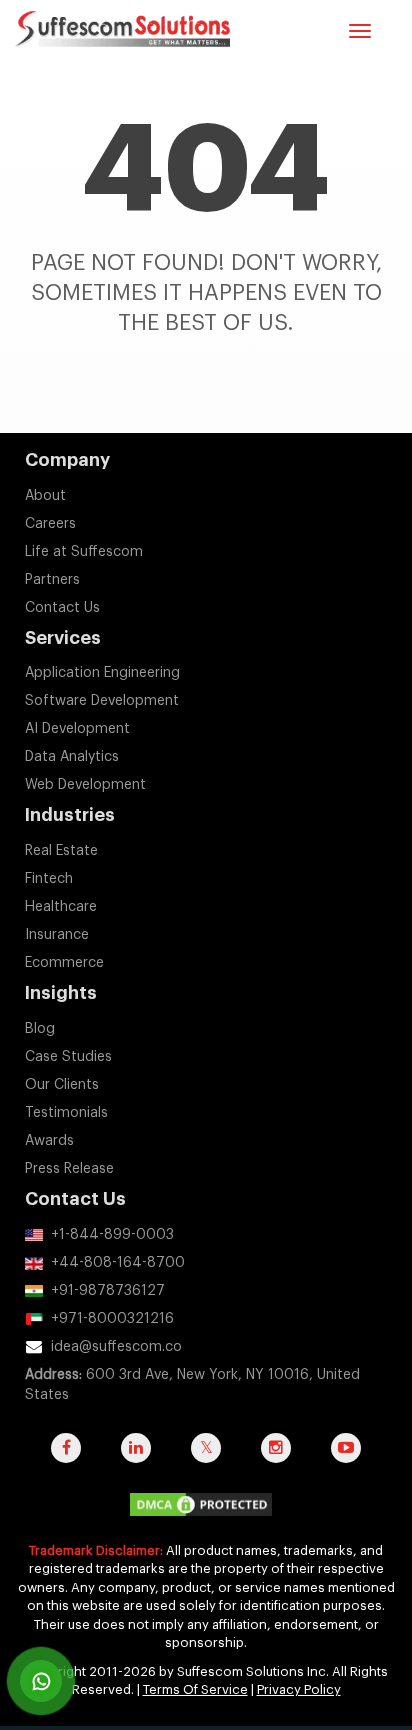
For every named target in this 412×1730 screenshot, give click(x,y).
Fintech (49, 879)
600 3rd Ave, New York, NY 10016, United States (192, 1385)
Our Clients (62, 1085)
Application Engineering (102, 673)
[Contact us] (41, 1681)
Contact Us (62, 608)
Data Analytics (72, 757)
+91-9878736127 (108, 1291)
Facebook (66, 1458)
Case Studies (68, 1057)
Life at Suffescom (84, 552)
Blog (40, 1029)
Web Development (85, 785)
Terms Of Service (195, 1689)
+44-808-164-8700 (118, 1263)
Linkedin (136, 1458)
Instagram (276, 1458)
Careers (50, 524)
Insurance (57, 935)
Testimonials (66, 1113)
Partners (52, 580)
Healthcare (61, 907)
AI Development (77, 729)
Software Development (102, 701)
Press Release (69, 1169)
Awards (49, 1141)
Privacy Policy (299, 1689)
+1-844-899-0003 (112, 1235)
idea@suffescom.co (116, 1347)
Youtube (346, 1458)
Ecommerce (64, 963)
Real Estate (61, 851)
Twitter (206, 1458)
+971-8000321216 (112, 1319)
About (45, 496)
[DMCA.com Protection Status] (206, 1509)
